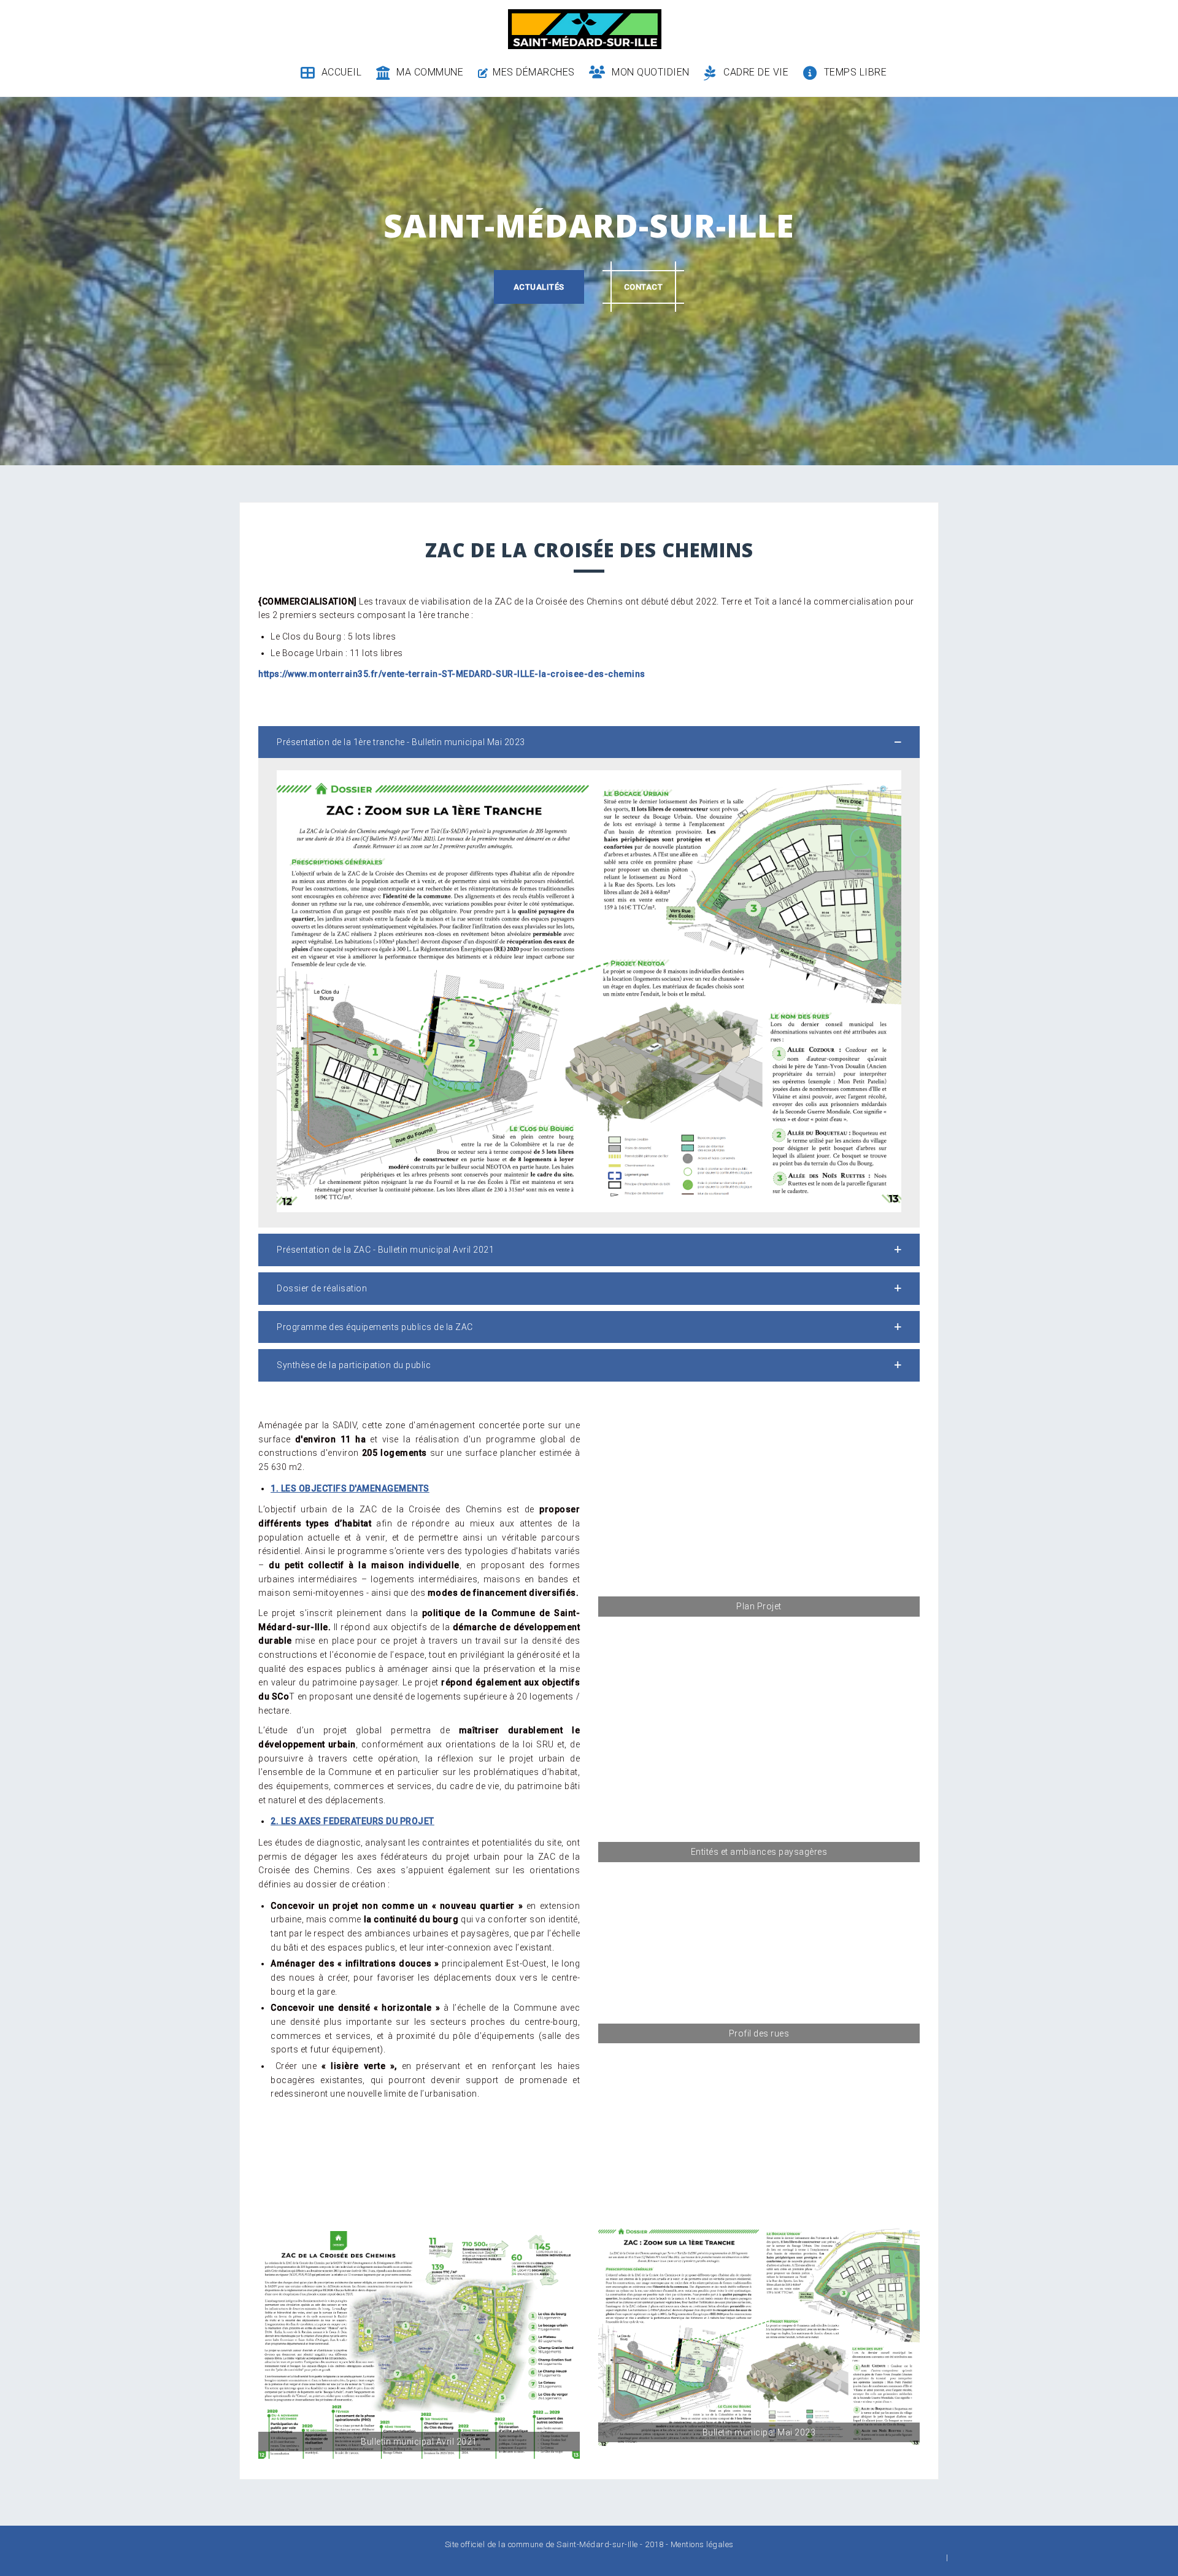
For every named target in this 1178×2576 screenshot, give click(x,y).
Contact (644, 287)
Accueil (341, 72)
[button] (589, 742)
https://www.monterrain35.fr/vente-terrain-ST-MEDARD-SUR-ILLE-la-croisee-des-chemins (452, 674)
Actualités (539, 287)
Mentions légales (702, 2544)
